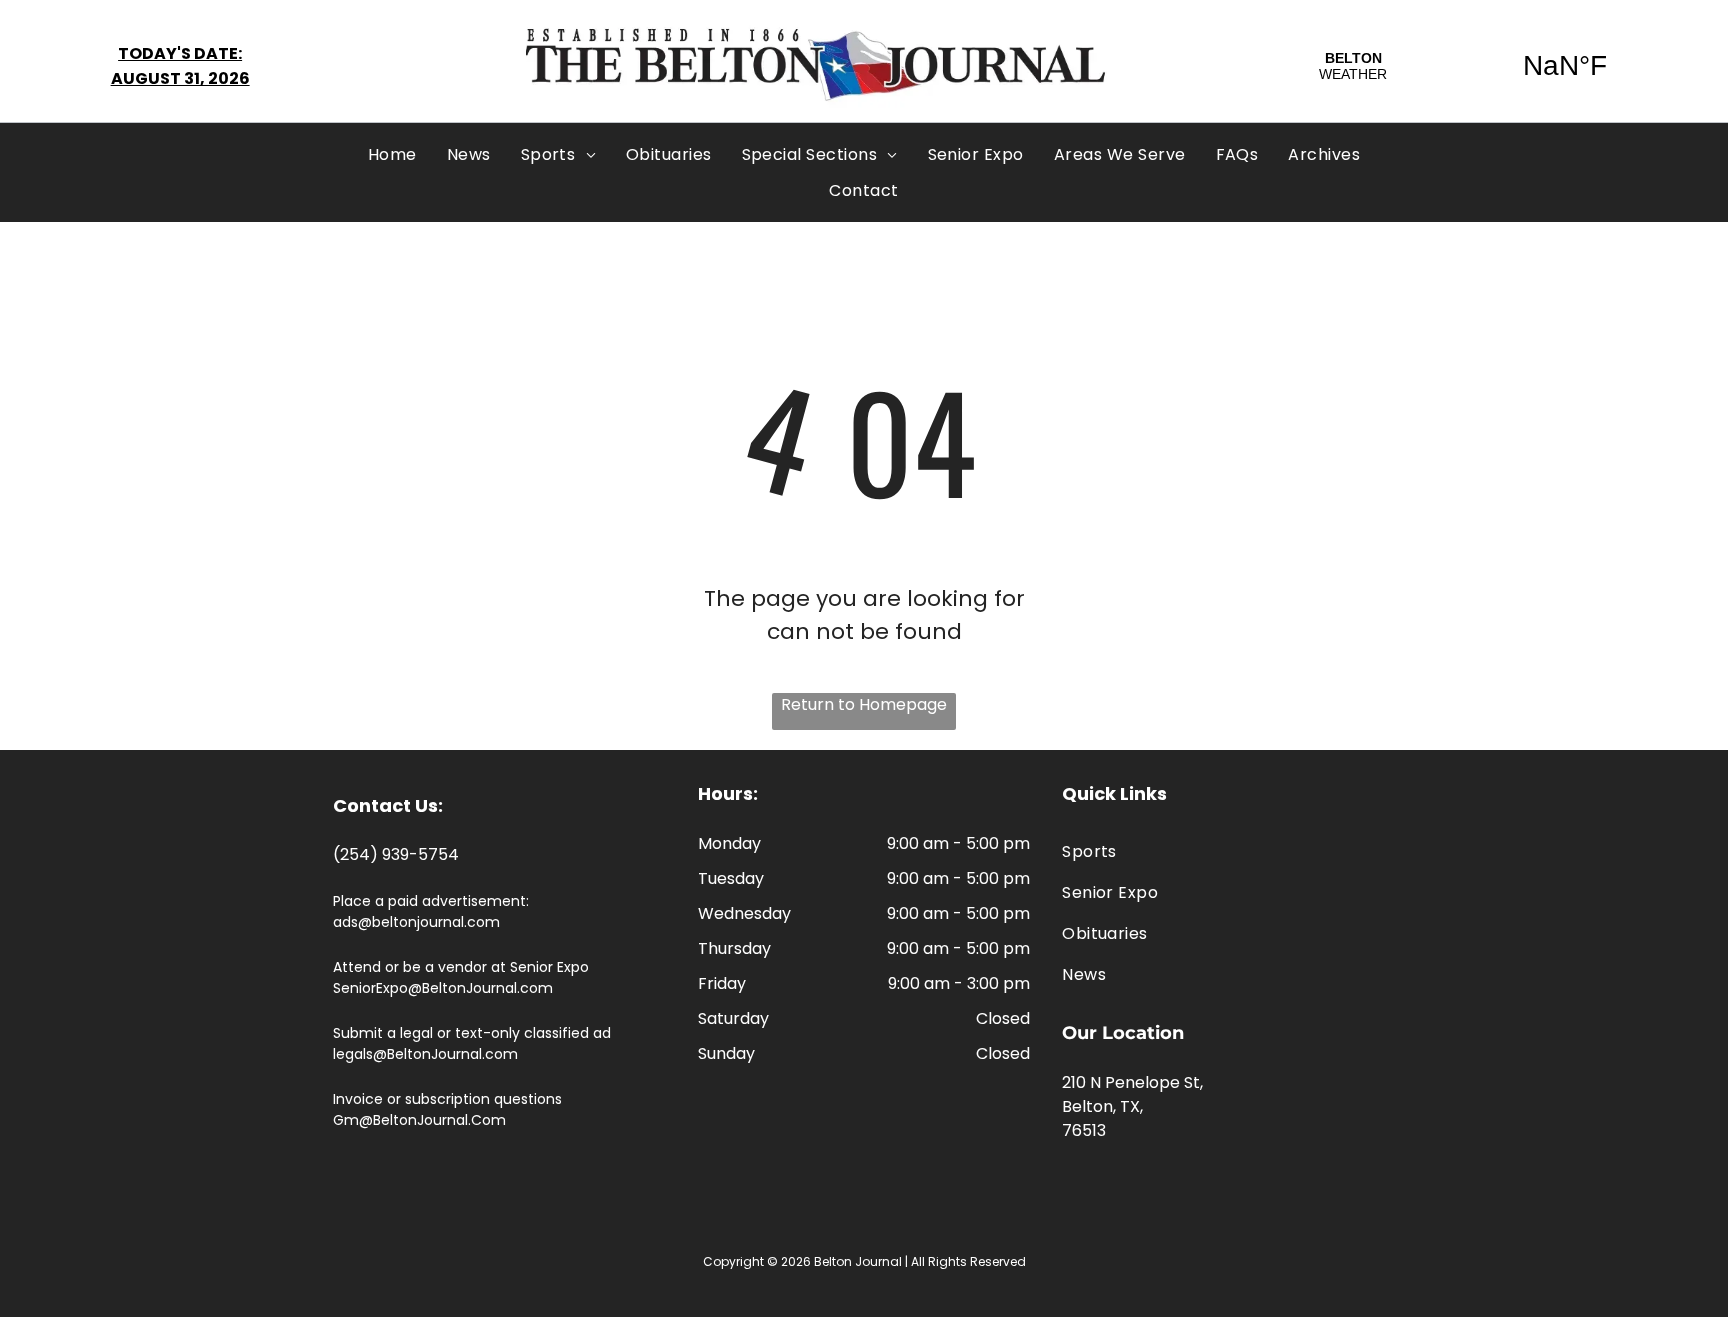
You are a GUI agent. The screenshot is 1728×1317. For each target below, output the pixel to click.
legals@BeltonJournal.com (425, 1054)
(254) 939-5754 (396, 854)
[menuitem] (392, 154)
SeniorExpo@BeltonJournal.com (443, 988)
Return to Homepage (864, 704)
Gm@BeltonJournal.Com (419, 1120)
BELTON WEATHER (1459, 66)
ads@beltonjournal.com (416, 922)
